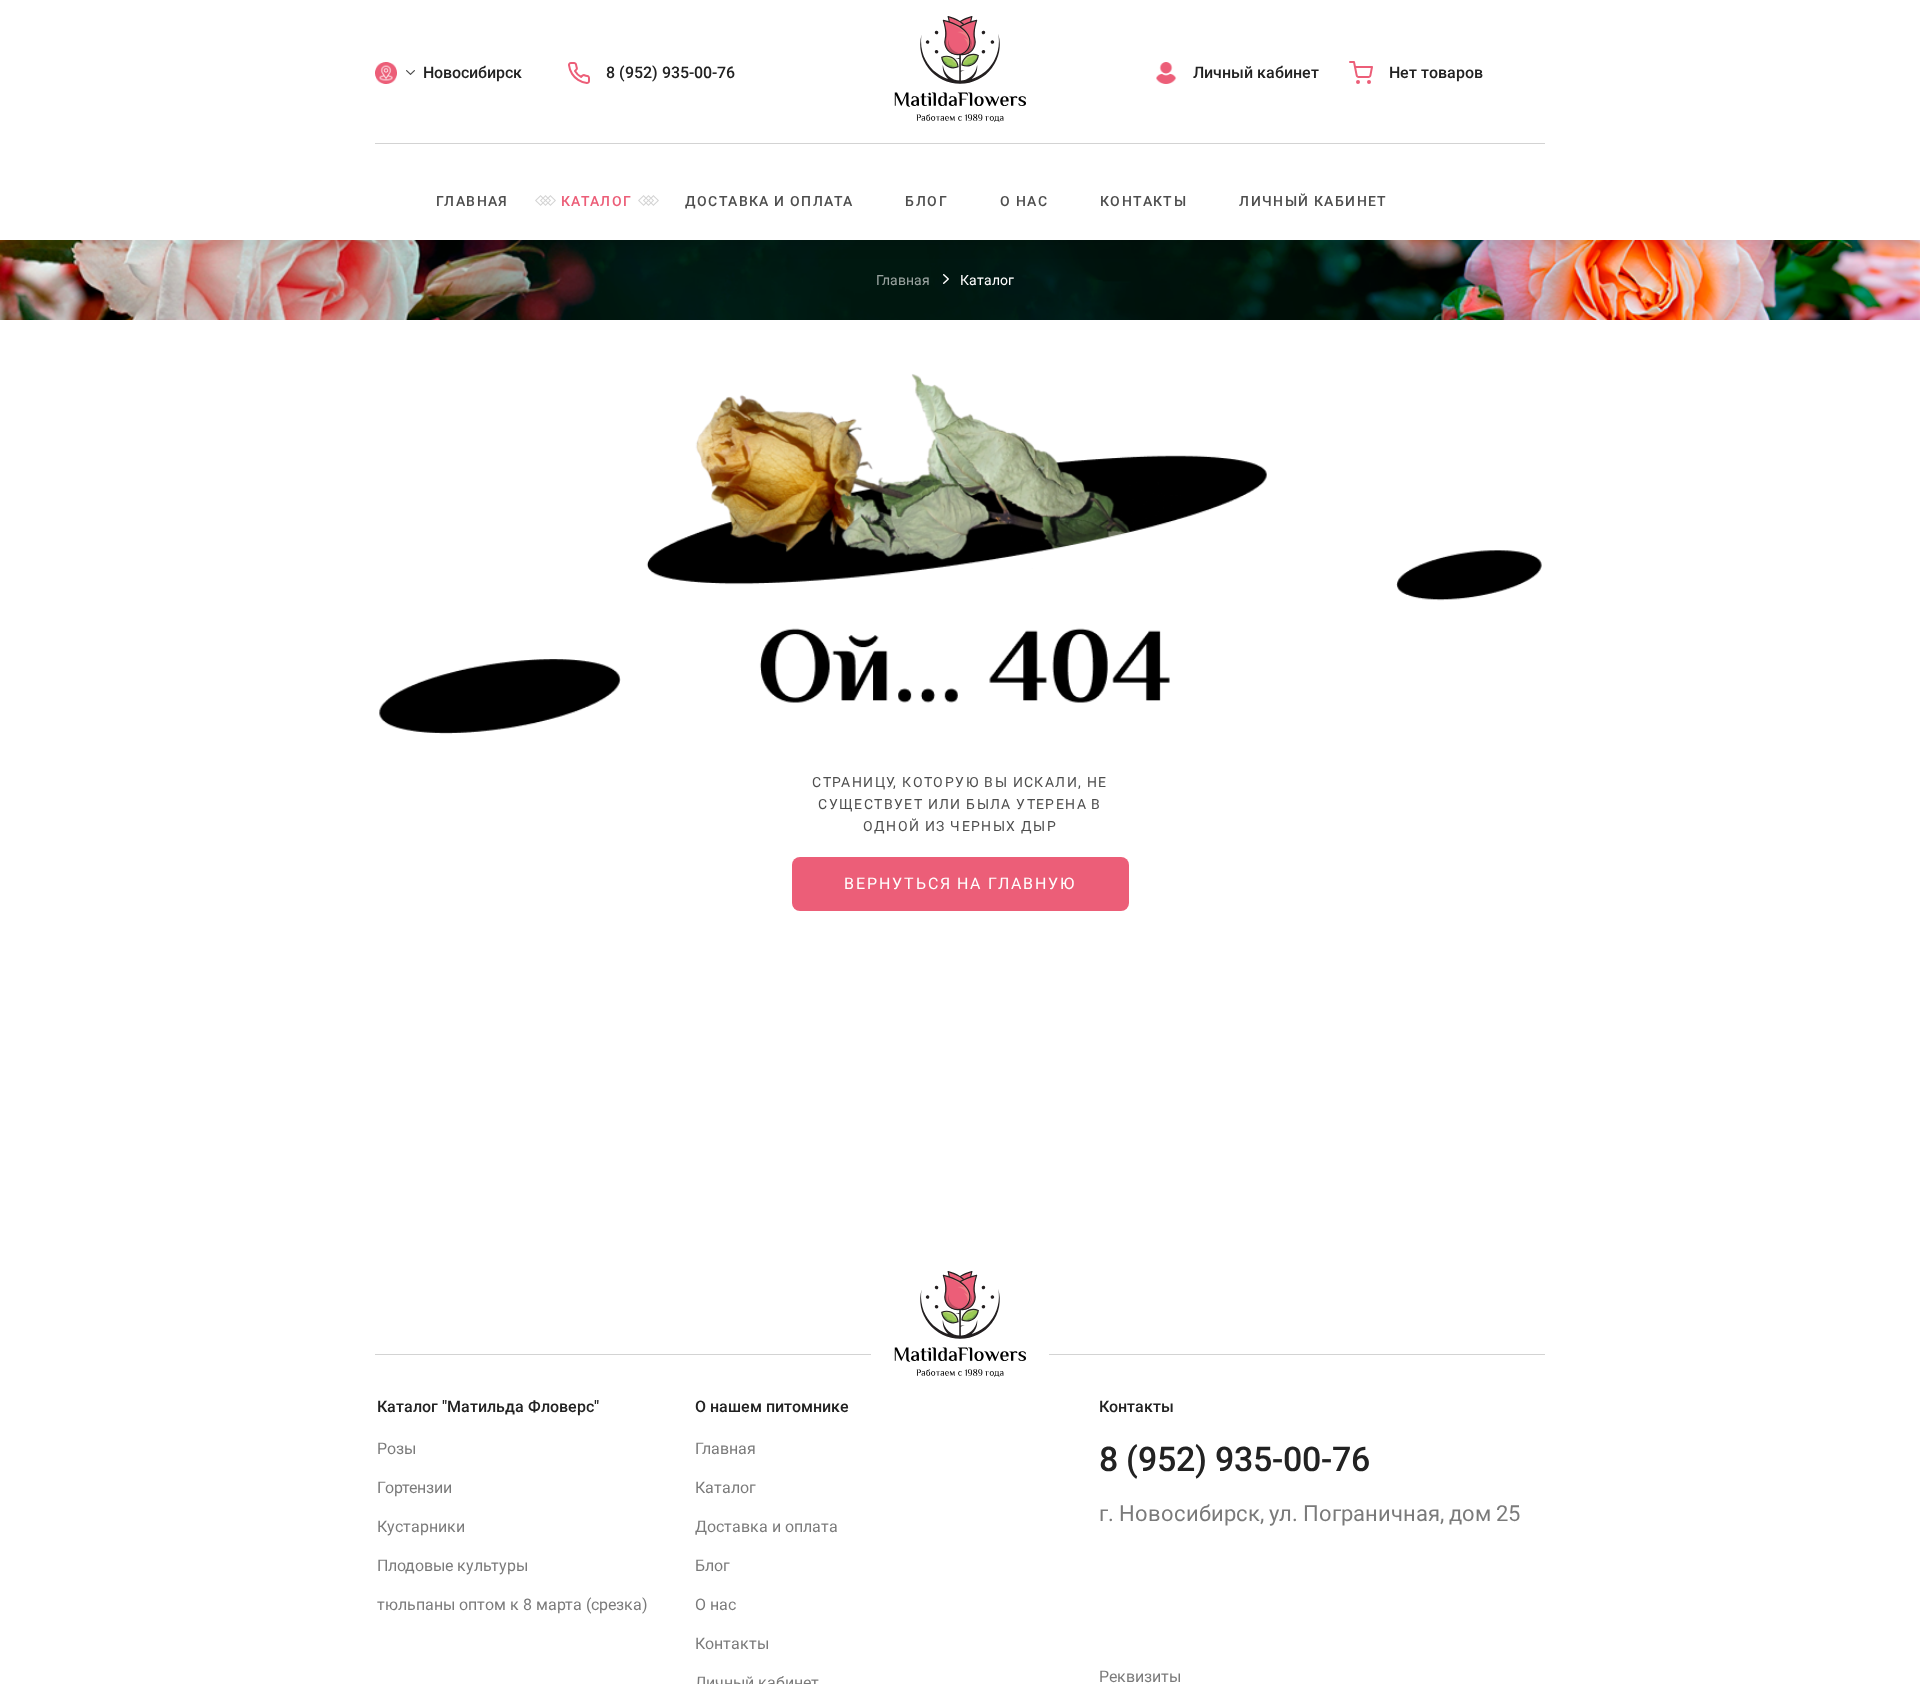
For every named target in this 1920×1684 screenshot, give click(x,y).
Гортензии (414, 1487)
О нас (1024, 201)
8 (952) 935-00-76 (1234, 1459)
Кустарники (421, 1526)
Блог (926, 201)
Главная (472, 201)
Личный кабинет (1313, 201)
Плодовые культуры (452, 1565)
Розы (396, 1448)
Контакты (1143, 201)
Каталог (597, 201)
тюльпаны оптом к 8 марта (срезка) (512, 1604)
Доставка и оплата (769, 201)
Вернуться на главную (959, 883)
